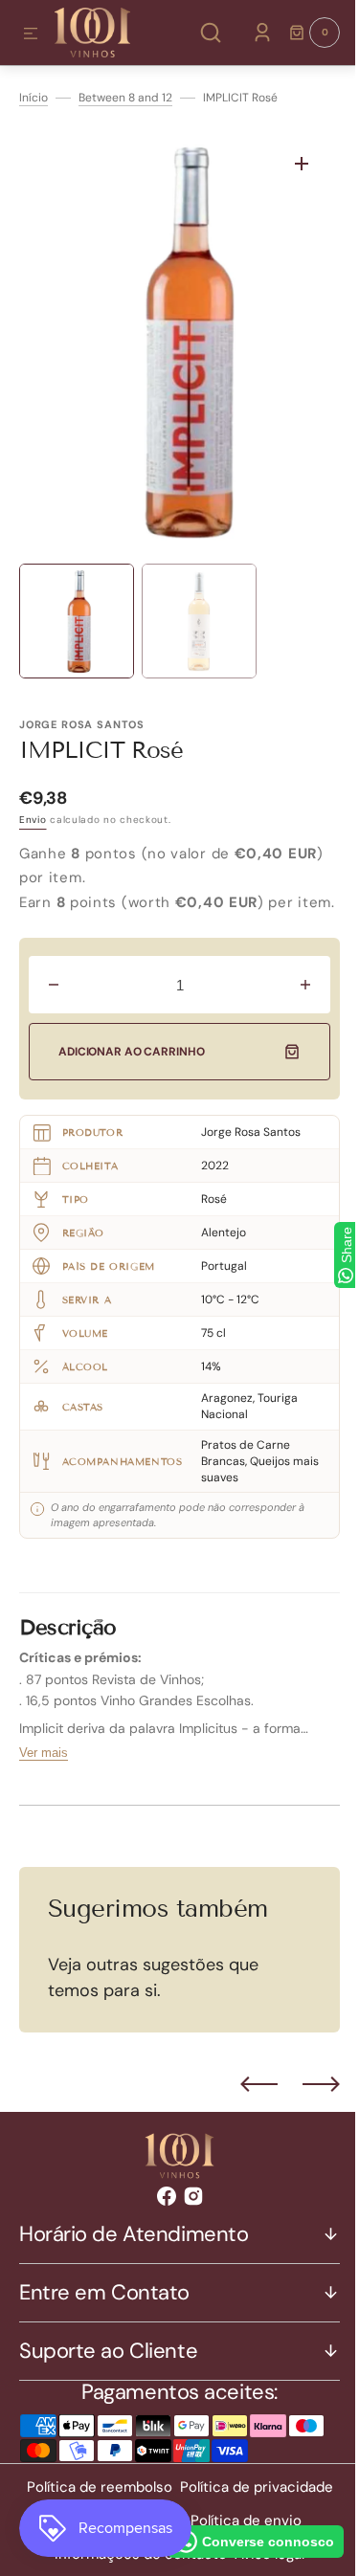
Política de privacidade (249, 2512)
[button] (31, 34)
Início (34, 98)
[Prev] (245, 2109)
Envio (33, 820)
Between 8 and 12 (125, 98)
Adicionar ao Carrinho (131, 1077)
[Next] (307, 2109)
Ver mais (44, 1777)
